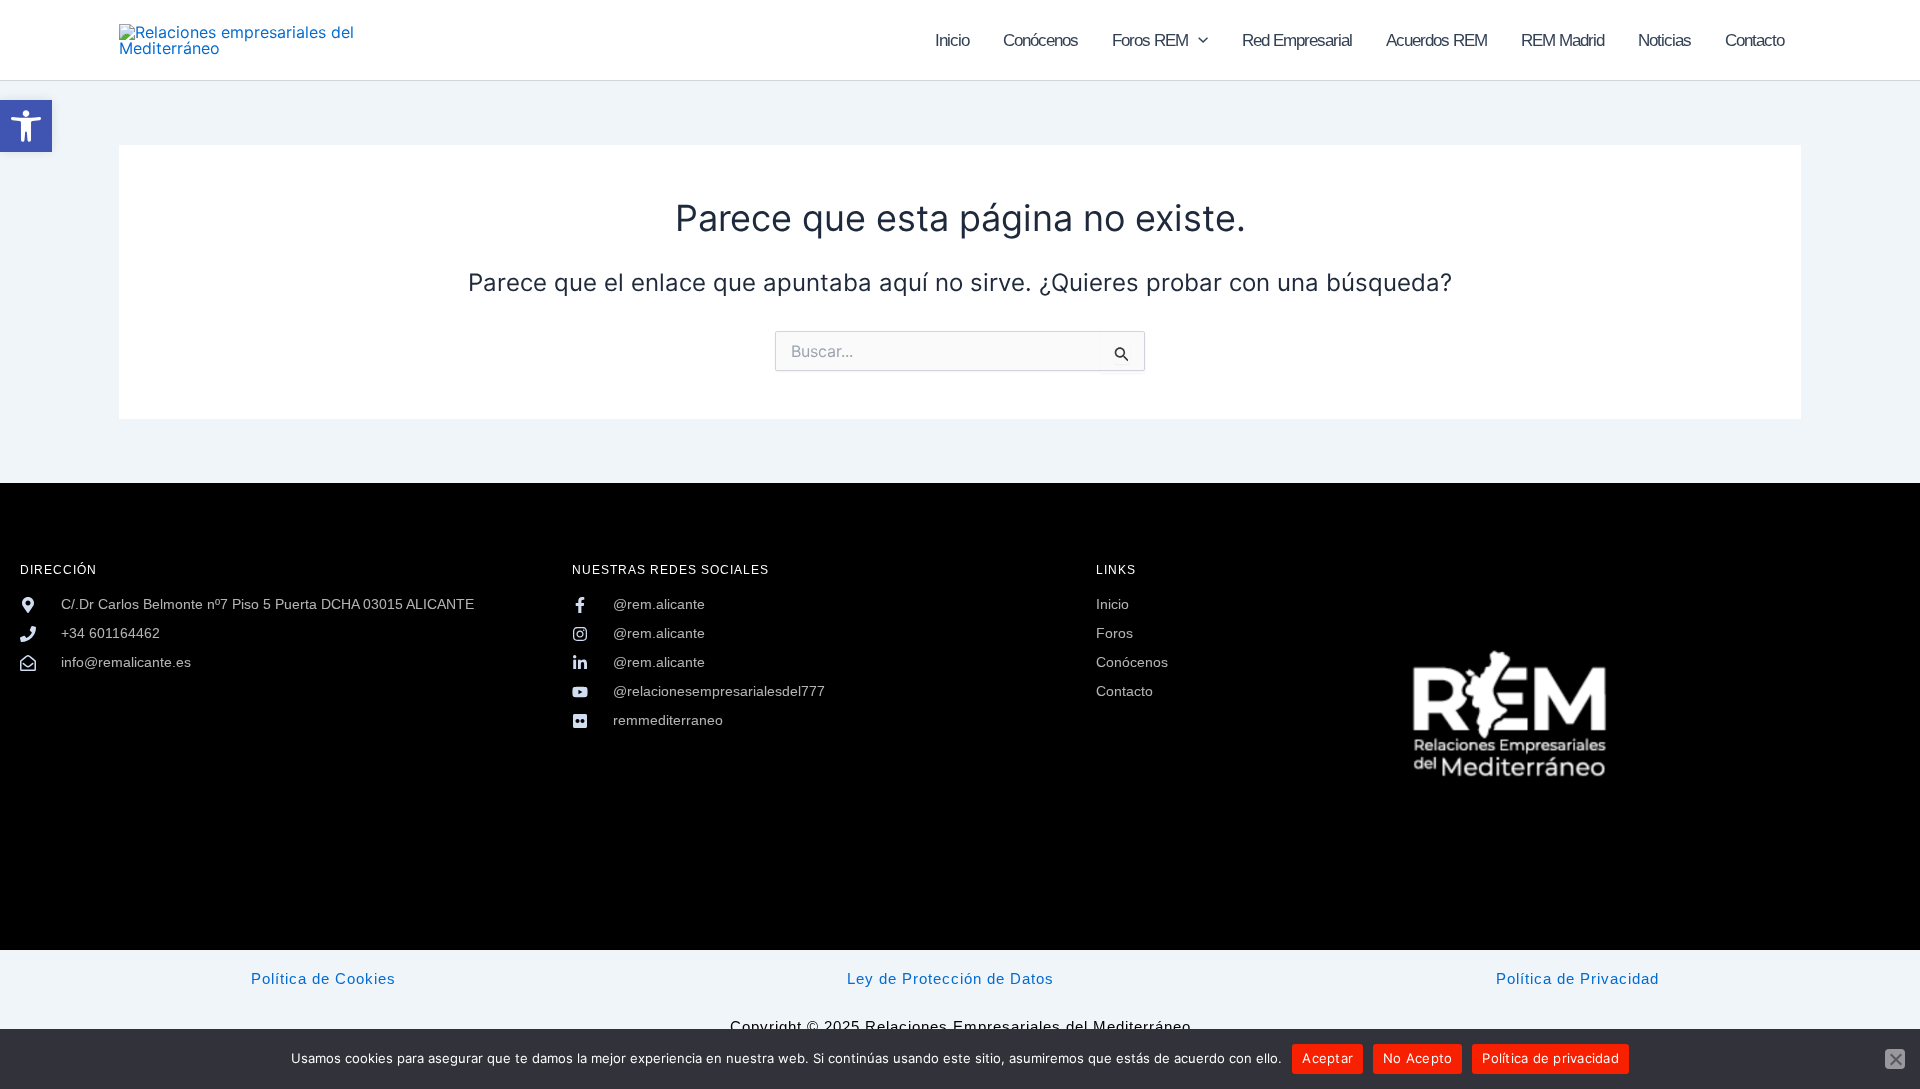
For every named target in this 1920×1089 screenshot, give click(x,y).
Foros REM (1150, 40)
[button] (26, 126)
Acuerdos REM (1436, 40)
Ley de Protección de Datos (950, 978)
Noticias (1664, 40)
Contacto (1754, 40)
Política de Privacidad (1577, 978)
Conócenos (1040, 40)
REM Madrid (1562, 40)
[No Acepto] (1895, 1059)
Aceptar (1327, 1058)
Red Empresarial (1297, 40)
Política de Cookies (323, 978)
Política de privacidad (1550, 1058)
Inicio (952, 40)
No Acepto (1417, 1058)
